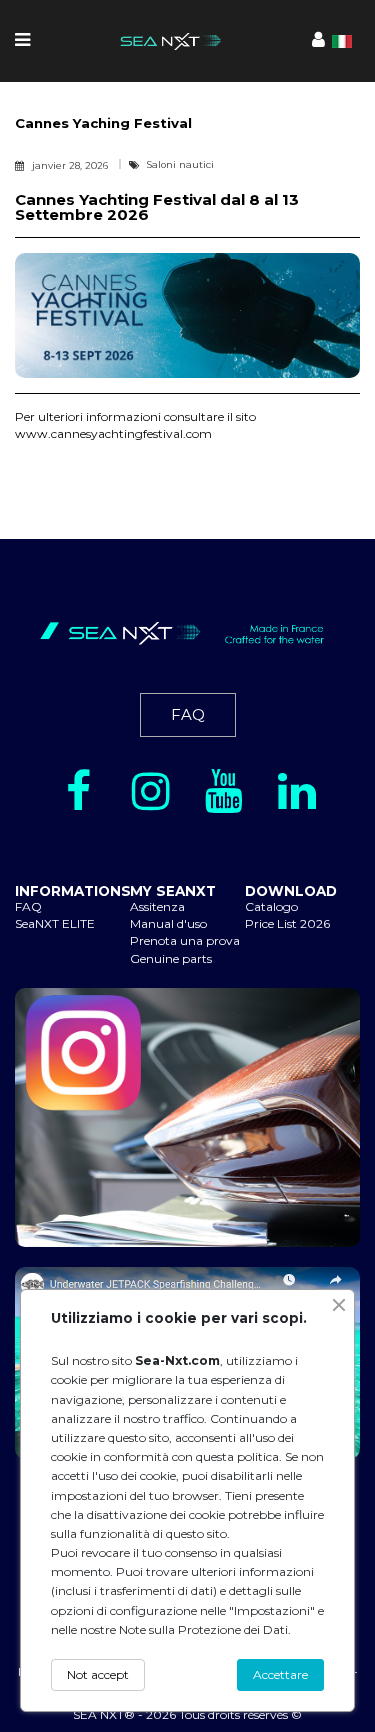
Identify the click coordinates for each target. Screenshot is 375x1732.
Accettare (280, 1674)
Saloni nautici (180, 164)
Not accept (98, 1674)
